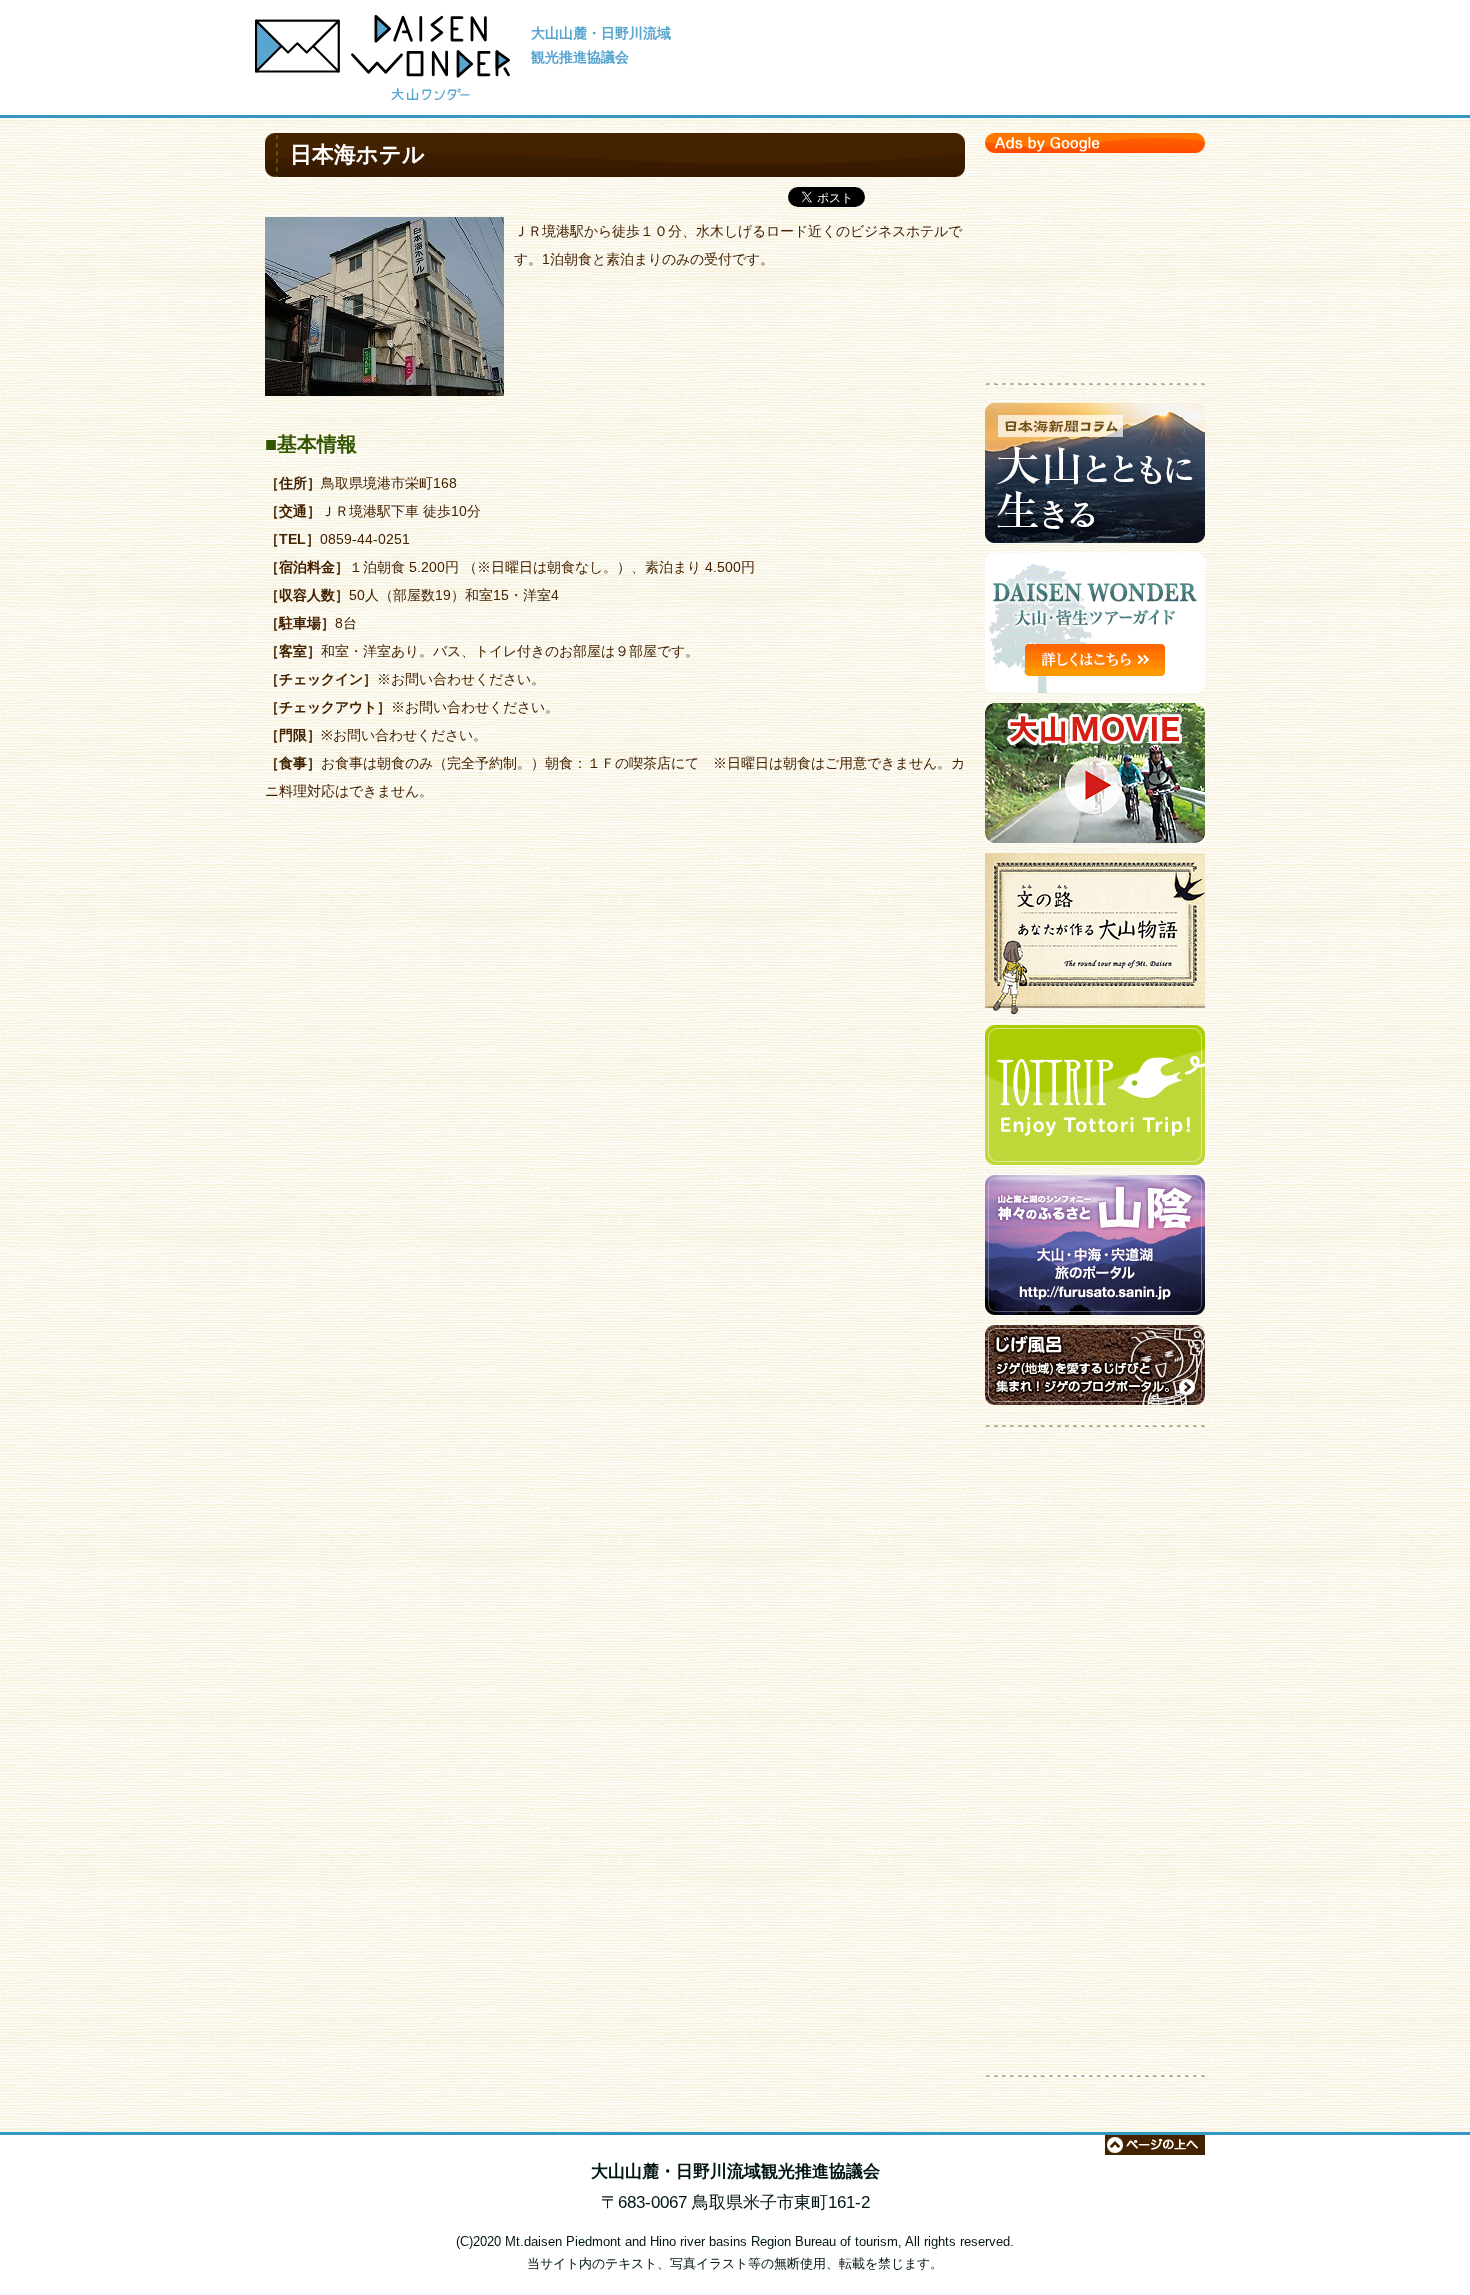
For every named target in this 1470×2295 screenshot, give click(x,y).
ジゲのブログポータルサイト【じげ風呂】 (1095, 1370)
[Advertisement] (1095, 263)
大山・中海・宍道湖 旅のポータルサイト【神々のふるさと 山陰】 (1095, 1250)
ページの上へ (1155, 2145)
